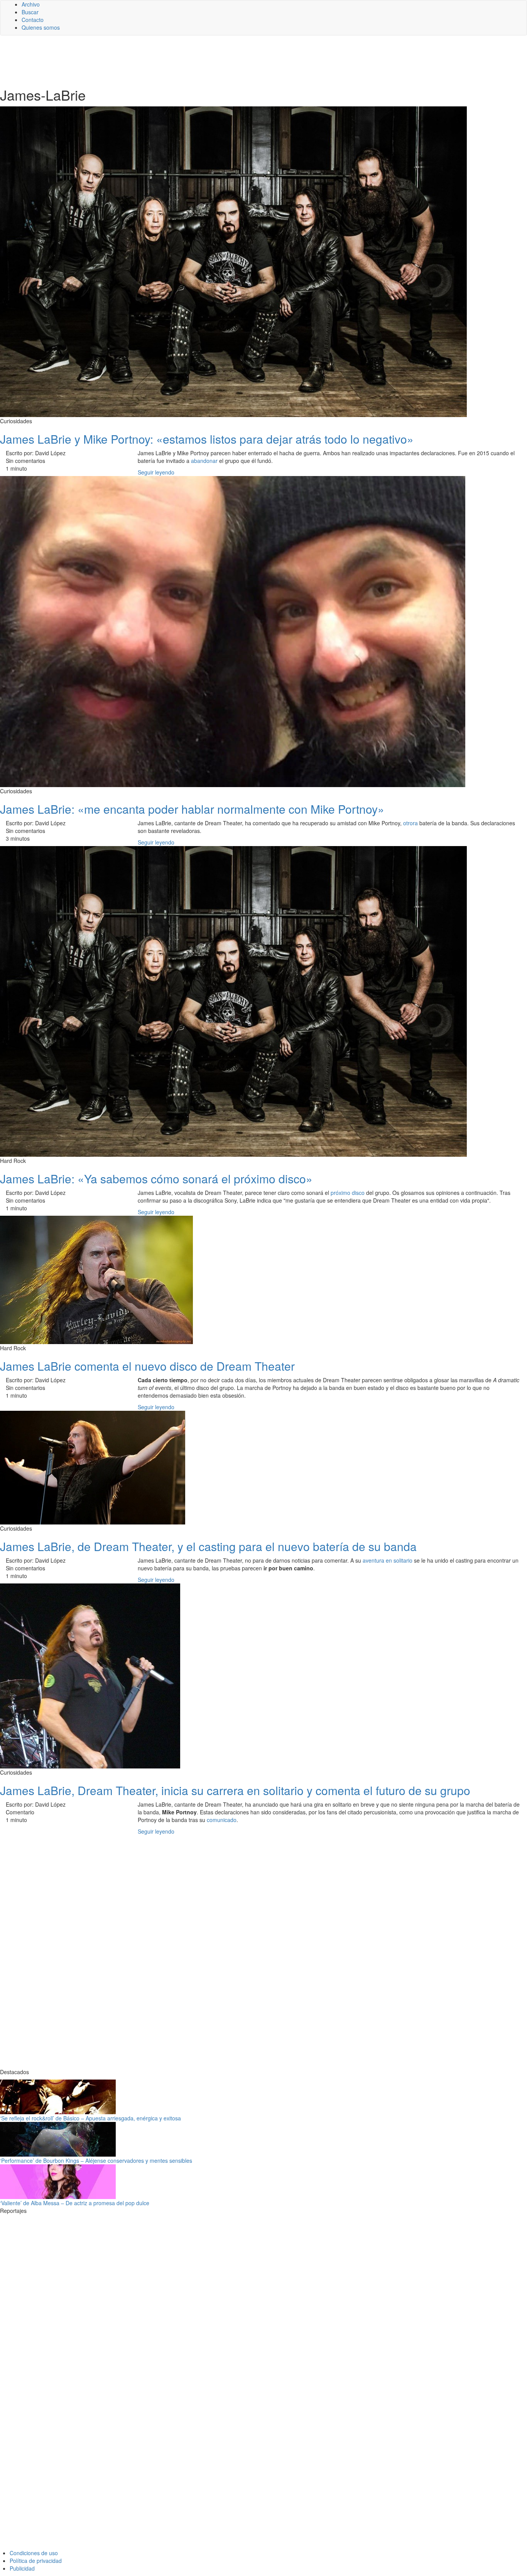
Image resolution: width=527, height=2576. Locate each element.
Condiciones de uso (34, 2553)
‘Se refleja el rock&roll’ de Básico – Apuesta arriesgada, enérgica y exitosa (90, 2118)
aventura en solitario (388, 1560)
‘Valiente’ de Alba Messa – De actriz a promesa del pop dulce (75, 2203)
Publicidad (22, 2568)
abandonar (204, 461)
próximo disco (348, 1193)
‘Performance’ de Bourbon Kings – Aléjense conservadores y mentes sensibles (96, 2160)
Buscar (30, 12)
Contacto (33, 20)
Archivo (31, 4)
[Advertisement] (189, 61)
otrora (410, 823)
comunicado (222, 1820)
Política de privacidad (36, 2561)
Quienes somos (41, 27)
